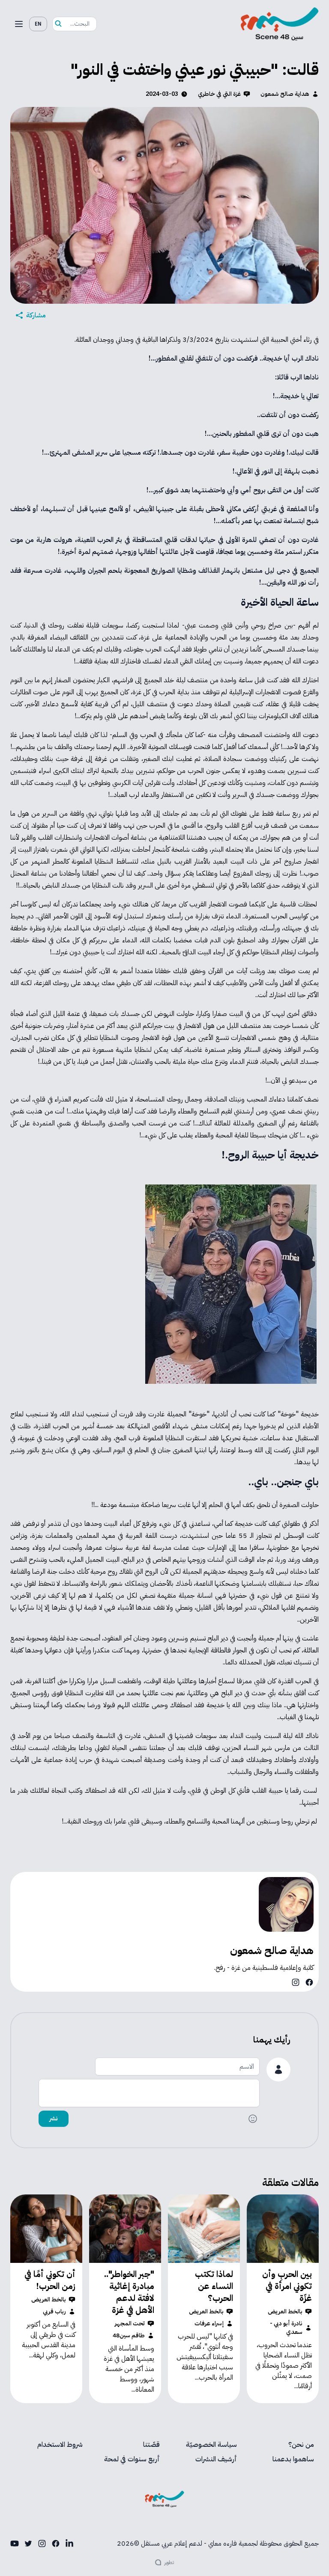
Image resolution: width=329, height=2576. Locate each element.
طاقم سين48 (129, 2336)
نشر (54, 2119)
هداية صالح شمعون (285, 94)
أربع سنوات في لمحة (132, 2459)
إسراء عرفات (209, 2324)
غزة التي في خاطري (219, 94)
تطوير (169, 2562)
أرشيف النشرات (216, 2459)
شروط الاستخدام (60, 2445)
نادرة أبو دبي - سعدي (286, 2328)
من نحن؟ (301, 2445)
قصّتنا (151, 2445)
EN (38, 24)
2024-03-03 (162, 94)
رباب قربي (54, 2312)
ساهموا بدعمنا (293, 2459)
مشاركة (36, 315)
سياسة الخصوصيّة (211, 2445)
